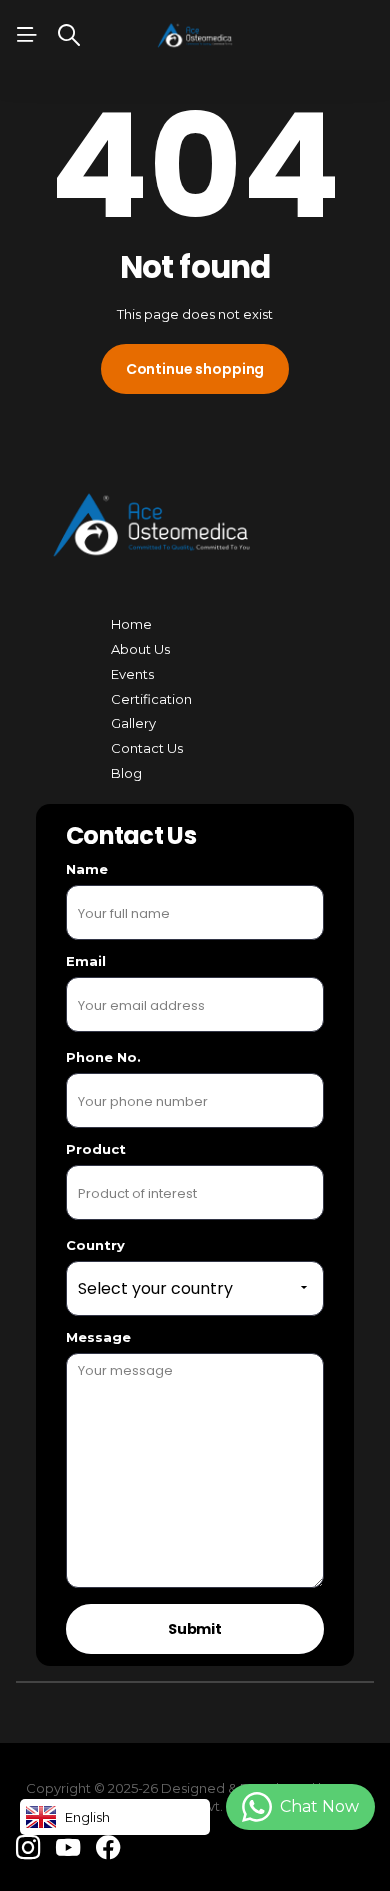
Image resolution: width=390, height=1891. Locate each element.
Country (95, 1245)
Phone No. (103, 1057)
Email (86, 961)
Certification (151, 699)
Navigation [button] (27, 35)
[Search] (69, 35)
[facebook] (108, 1848)
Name (87, 869)
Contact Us (147, 748)
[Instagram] (28, 1848)
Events (132, 674)
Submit (195, 1629)
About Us (140, 649)
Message (98, 1337)
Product (96, 1149)
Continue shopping (195, 369)
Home (131, 624)
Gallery (133, 723)
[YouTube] (68, 1848)
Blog (126, 773)
